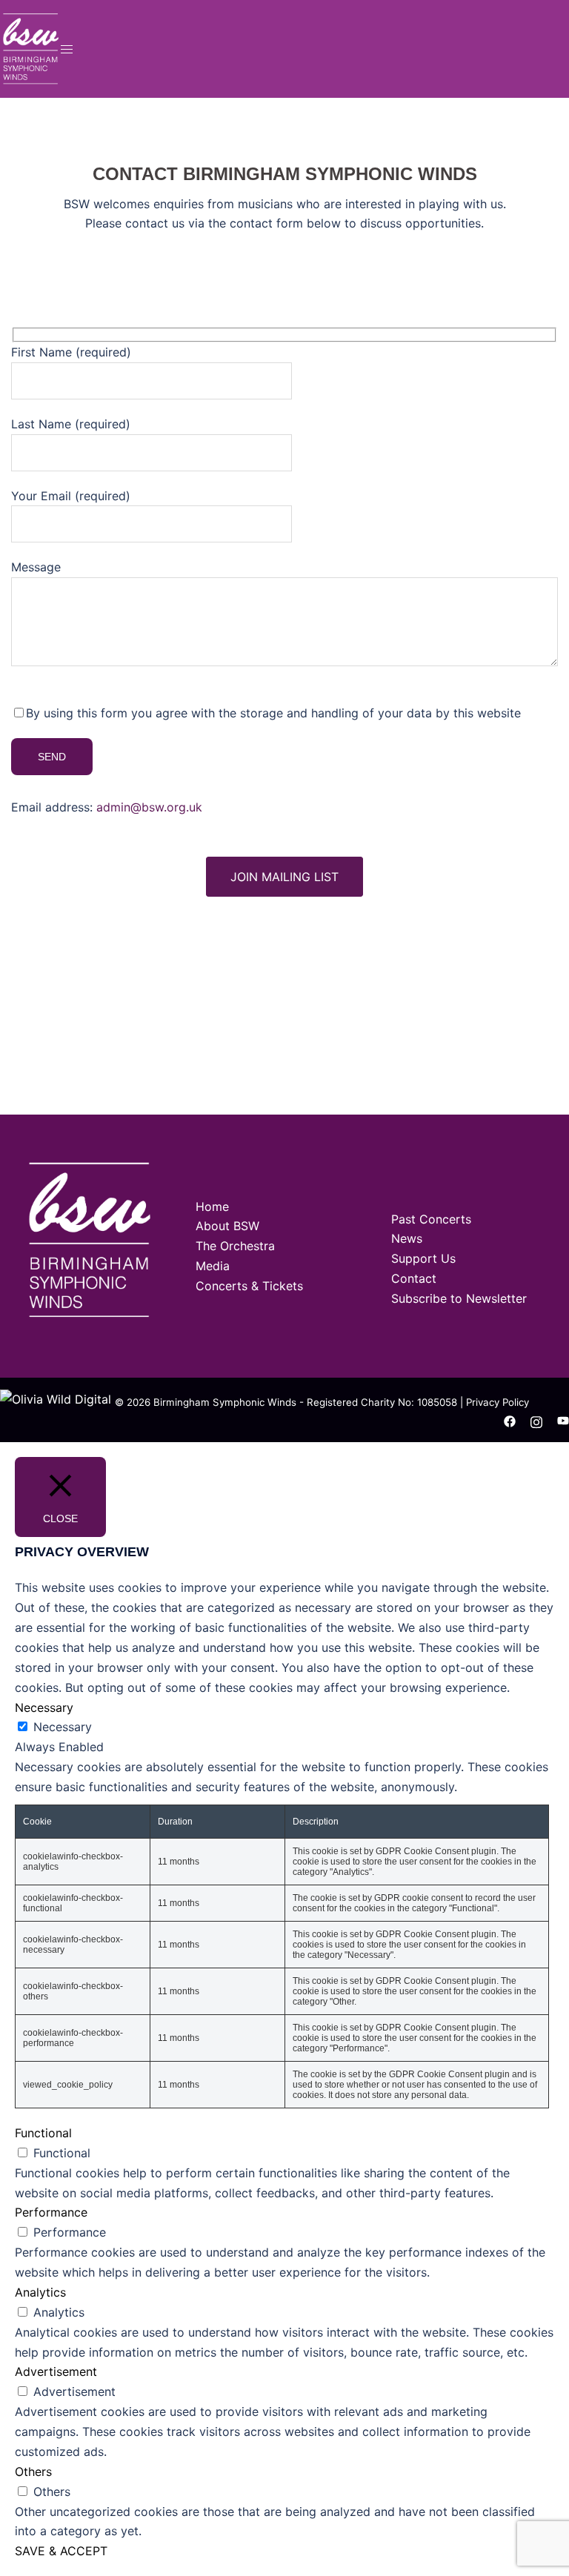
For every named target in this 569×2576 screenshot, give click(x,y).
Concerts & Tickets (249, 1286)
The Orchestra (235, 1246)
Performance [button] (51, 2212)
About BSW (227, 1226)
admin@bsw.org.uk (149, 807)
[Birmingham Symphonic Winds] (30, 47)
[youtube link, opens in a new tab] (563, 1421)
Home (212, 1206)
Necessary (63, 1727)
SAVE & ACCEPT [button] (61, 2551)
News (407, 1238)
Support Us (423, 1258)
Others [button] (33, 2472)
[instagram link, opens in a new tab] (536, 1421)
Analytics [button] (40, 2292)
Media (213, 1266)
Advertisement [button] (56, 2371)
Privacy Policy (498, 1402)
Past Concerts (431, 1219)
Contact (414, 1278)
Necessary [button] (44, 1707)
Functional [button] (43, 2133)
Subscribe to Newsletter (459, 1298)
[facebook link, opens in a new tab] (510, 1421)
